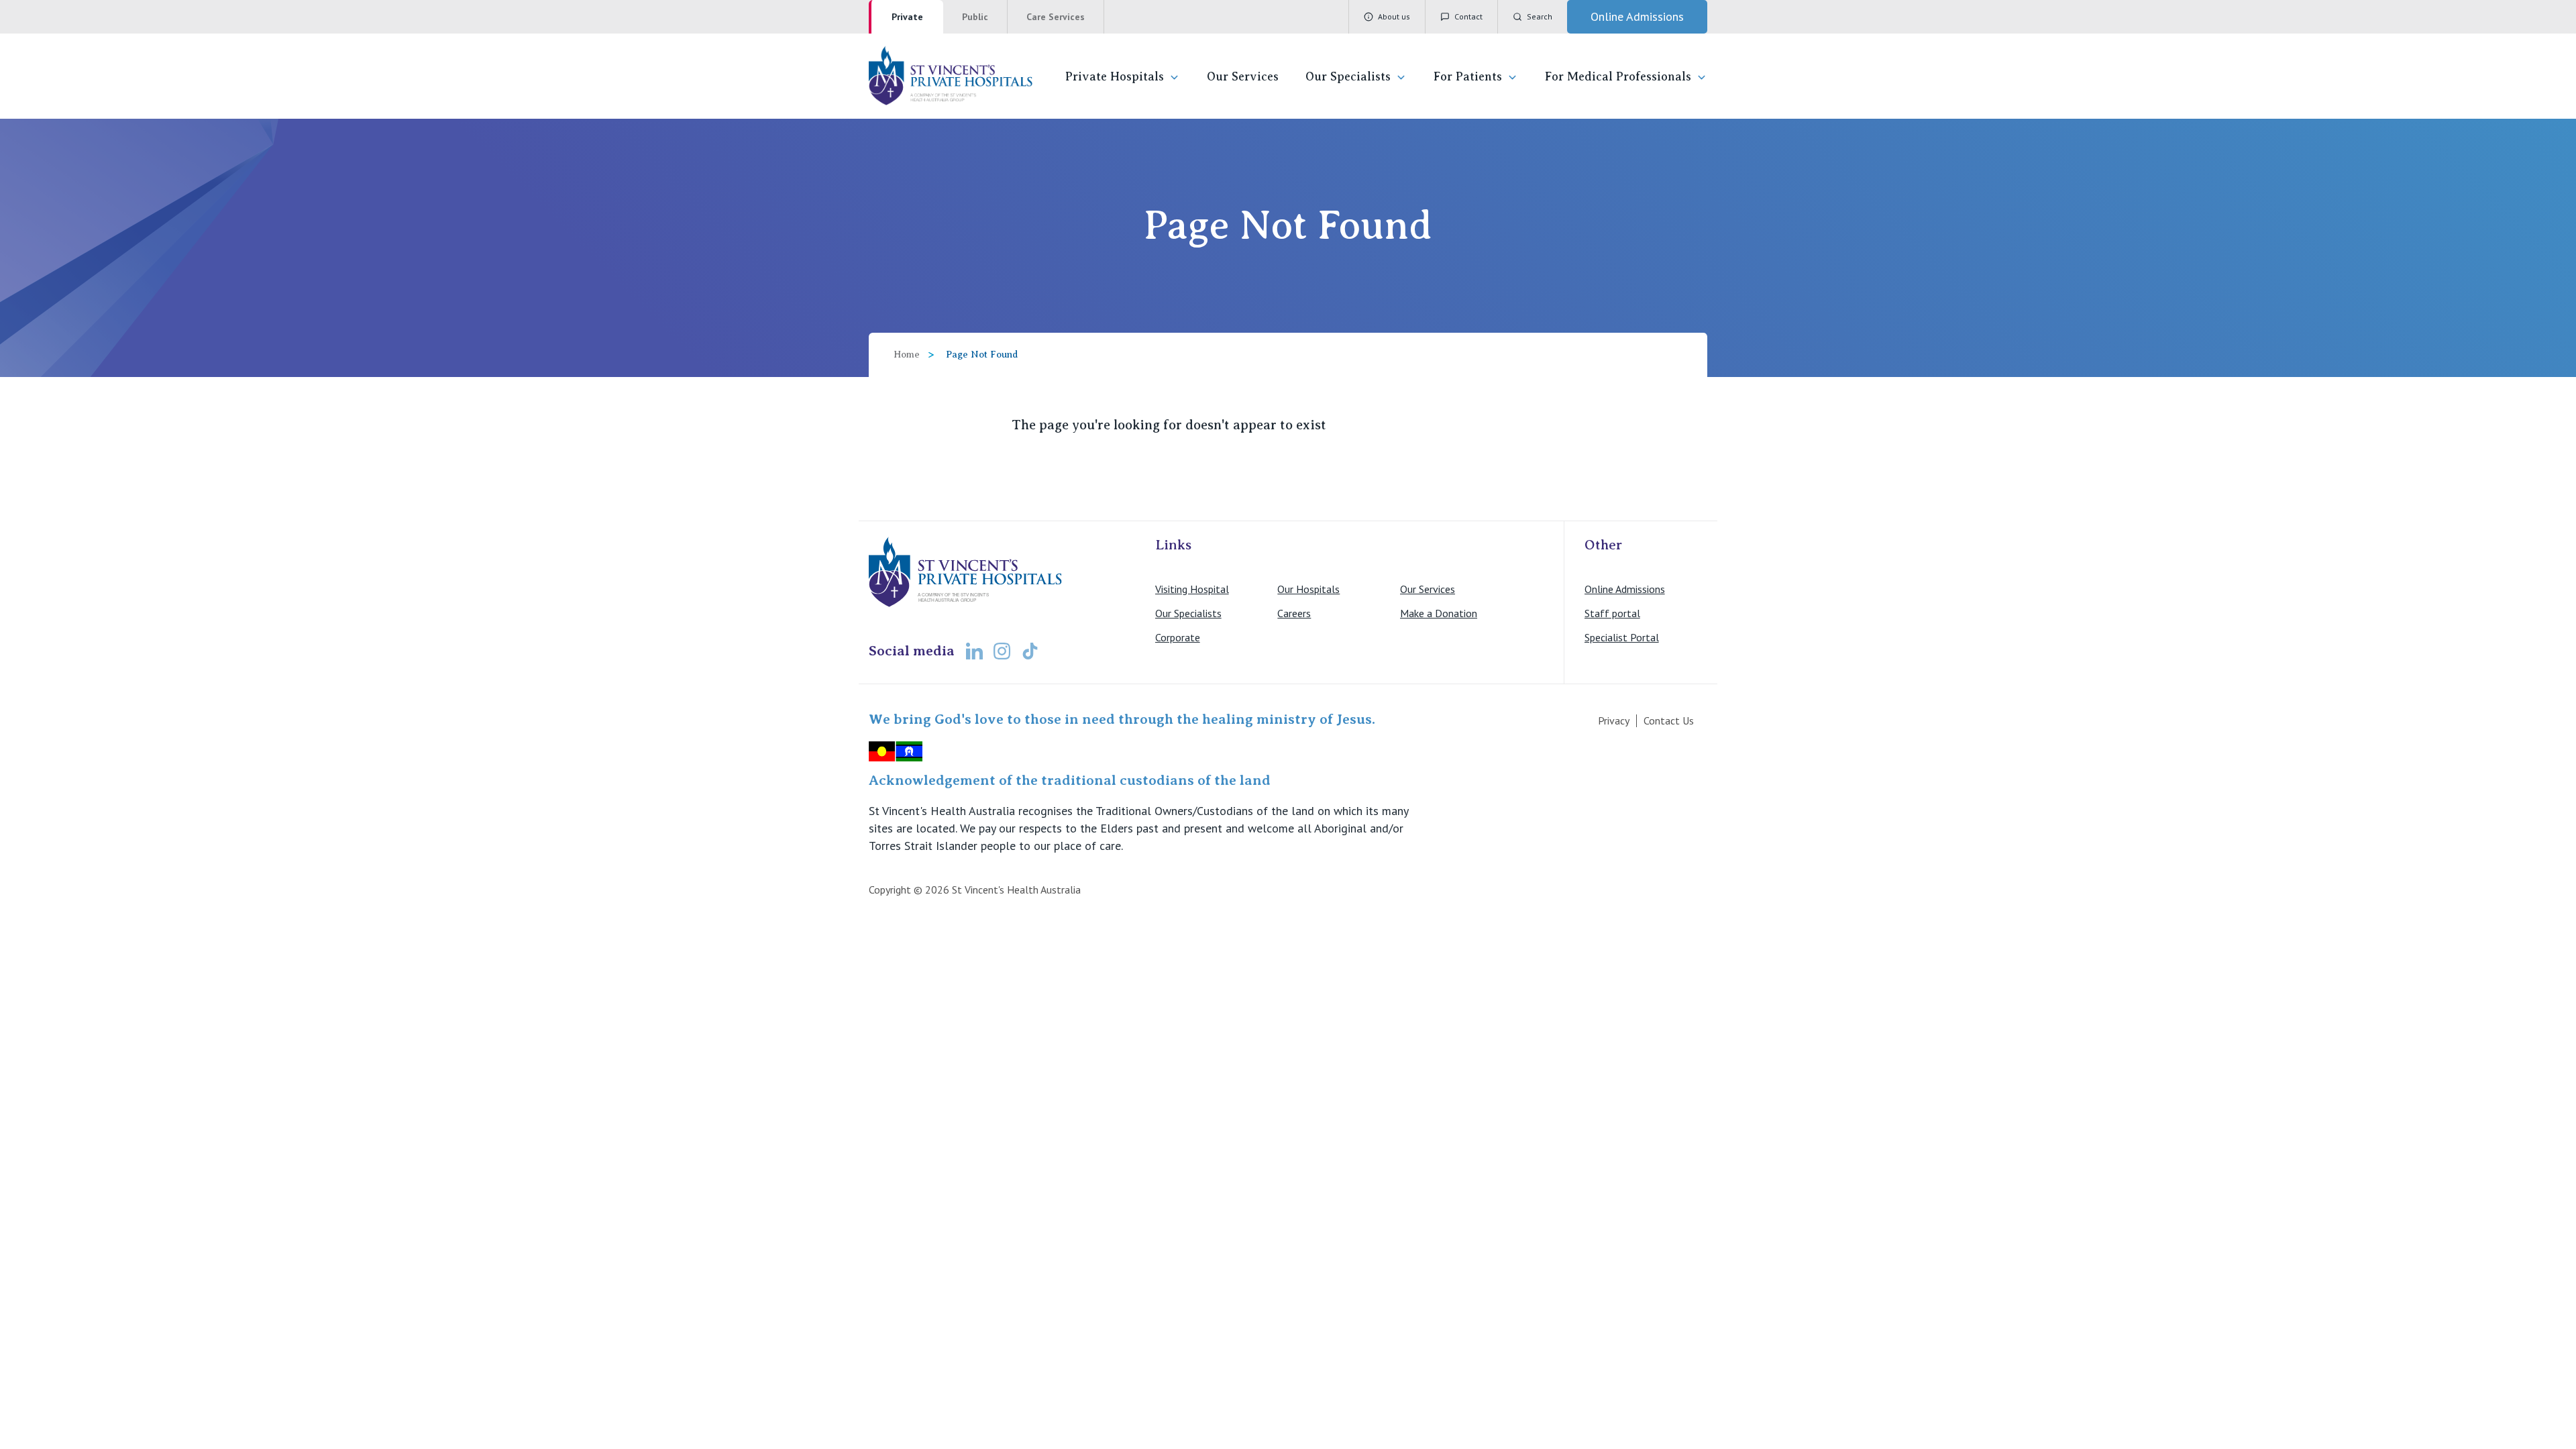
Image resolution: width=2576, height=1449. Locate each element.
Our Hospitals (1308, 589)
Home (907, 355)
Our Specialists (1348, 76)
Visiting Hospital (1192, 589)
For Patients (1468, 76)
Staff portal (1612, 613)
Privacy (1614, 720)
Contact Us (1669, 720)
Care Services (1056, 17)
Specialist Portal (1622, 637)
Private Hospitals (1115, 76)
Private (907, 17)
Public (975, 17)
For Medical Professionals (1618, 76)
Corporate (1178, 637)
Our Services (1243, 76)
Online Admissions (1625, 589)
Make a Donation (1439, 613)
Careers (1294, 613)
